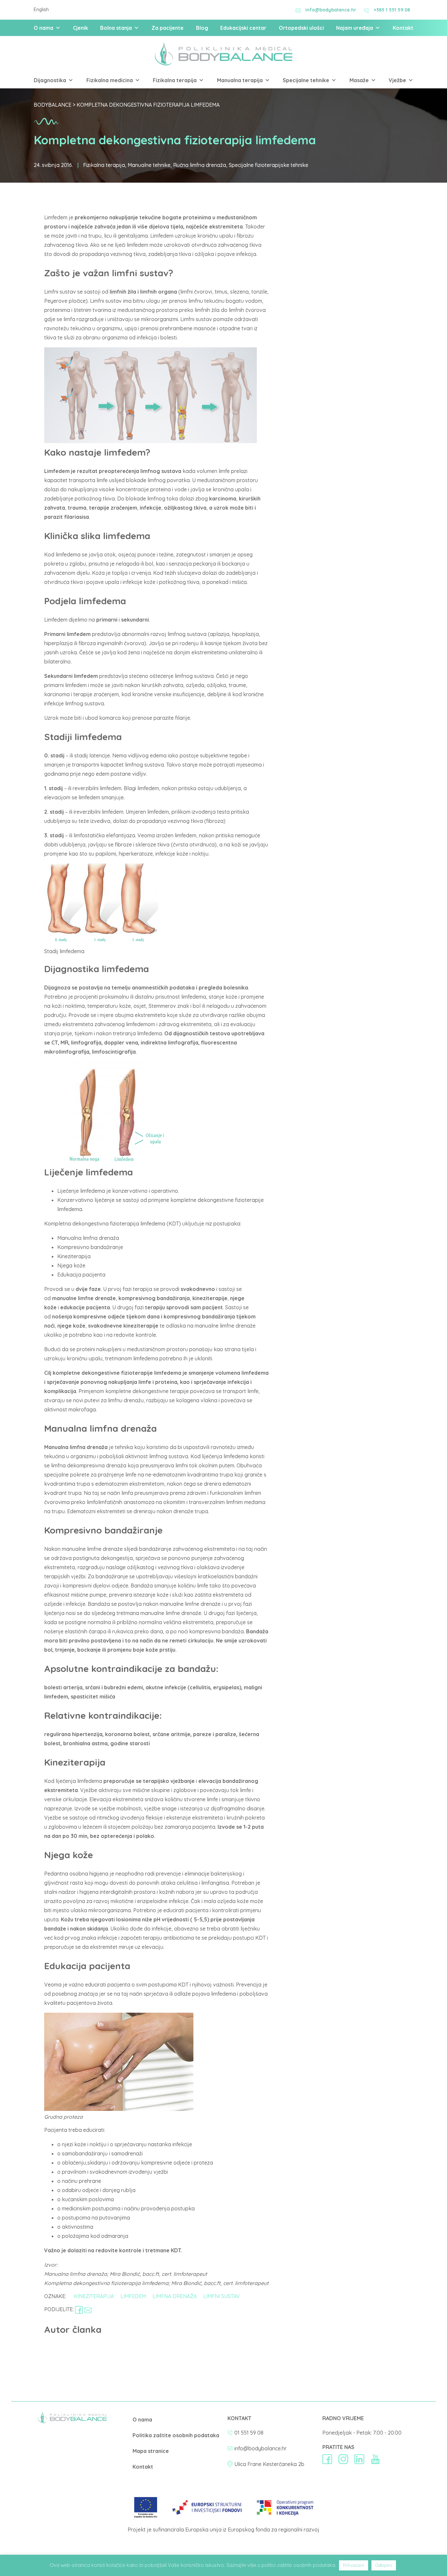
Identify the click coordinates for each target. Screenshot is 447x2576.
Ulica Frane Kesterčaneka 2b (269, 2464)
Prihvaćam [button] (354, 2565)
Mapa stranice (151, 2451)
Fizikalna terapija (175, 80)
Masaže (359, 80)
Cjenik (80, 28)
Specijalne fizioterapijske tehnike (268, 165)
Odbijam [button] (384, 2565)
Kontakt (403, 28)
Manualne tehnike (149, 165)
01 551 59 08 (249, 2433)
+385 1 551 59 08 (392, 10)
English (41, 9)
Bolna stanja (116, 28)
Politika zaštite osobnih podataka (176, 2435)
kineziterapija (94, 2296)
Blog (202, 28)
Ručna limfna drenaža (200, 165)
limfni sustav (222, 2296)
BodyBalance (53, 105)
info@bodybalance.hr (331, 10)
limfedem (133, 2296)
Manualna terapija (240, 80)
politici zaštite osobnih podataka (298, 2565)
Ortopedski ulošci (301, 28)
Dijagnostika (50, 80)
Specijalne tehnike (306, 80)
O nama (44, 28)
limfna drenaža (175, 2296)
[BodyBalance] (72, 2422)
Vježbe (397, 80)
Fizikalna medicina (110, 80)
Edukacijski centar (243, 28)
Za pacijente (168, 28)
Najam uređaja (355, 28)
